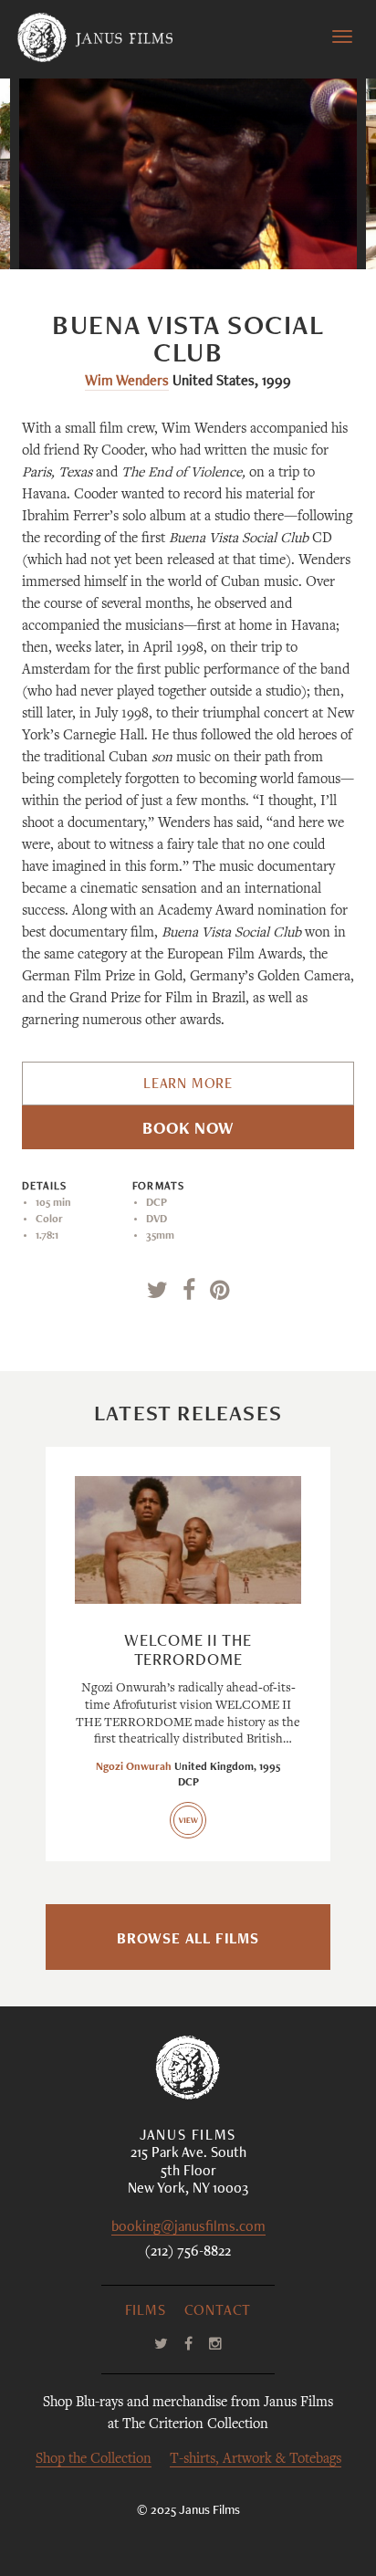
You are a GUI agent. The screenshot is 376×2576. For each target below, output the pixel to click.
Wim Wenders (127, 382)
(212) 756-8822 (188, 2253)
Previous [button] (113, 232)
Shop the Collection (94, 2460)
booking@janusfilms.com (188, 2229)
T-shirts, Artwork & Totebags (256, 2460)
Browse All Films (188, 1941)
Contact (218, 2312)
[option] (188, 174)
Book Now (188, 1130)
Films (146, 2312)
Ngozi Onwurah (134, 1767)
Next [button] (274, 232)
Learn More (188, 1085)
